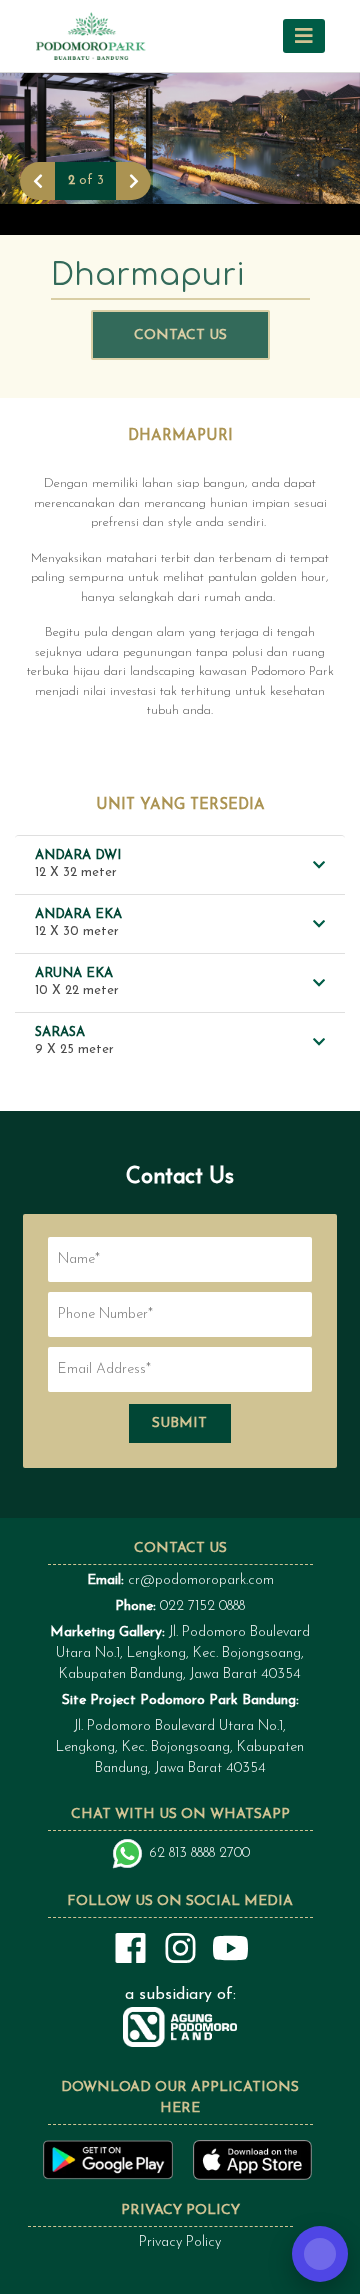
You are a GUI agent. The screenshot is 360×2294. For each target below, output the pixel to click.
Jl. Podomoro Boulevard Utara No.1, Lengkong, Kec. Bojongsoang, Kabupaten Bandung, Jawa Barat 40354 (180, 1653)
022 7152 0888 (202, 1606)
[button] (304, 35)
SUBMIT (179, 1423)
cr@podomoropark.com (201, 1580)
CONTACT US (180, 335)
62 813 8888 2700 (200, 1853)
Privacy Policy (180, 2242)
